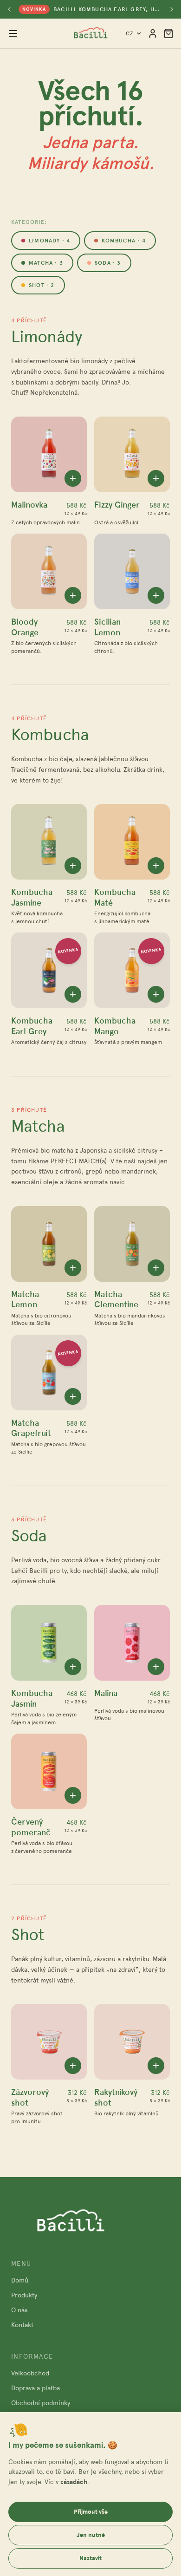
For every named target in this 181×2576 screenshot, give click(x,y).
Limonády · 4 (49, 241)
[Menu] (13, 33)
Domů (20, 2280)
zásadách (74, 2482)
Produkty (24, 2295)
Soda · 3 (108, 263)
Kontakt (22, 2325)
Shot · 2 (42, 285)
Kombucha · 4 (123, 241)
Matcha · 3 (46, 263)
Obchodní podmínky (41, 2403)
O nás (19, 2310)
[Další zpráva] (172, 9)
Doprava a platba (36, 2388)
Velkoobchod (30, 2373)
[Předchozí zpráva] (9, 9)
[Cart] (168, 33)
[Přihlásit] (153, 33)
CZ (130, 33)
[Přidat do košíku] (73, 478)
